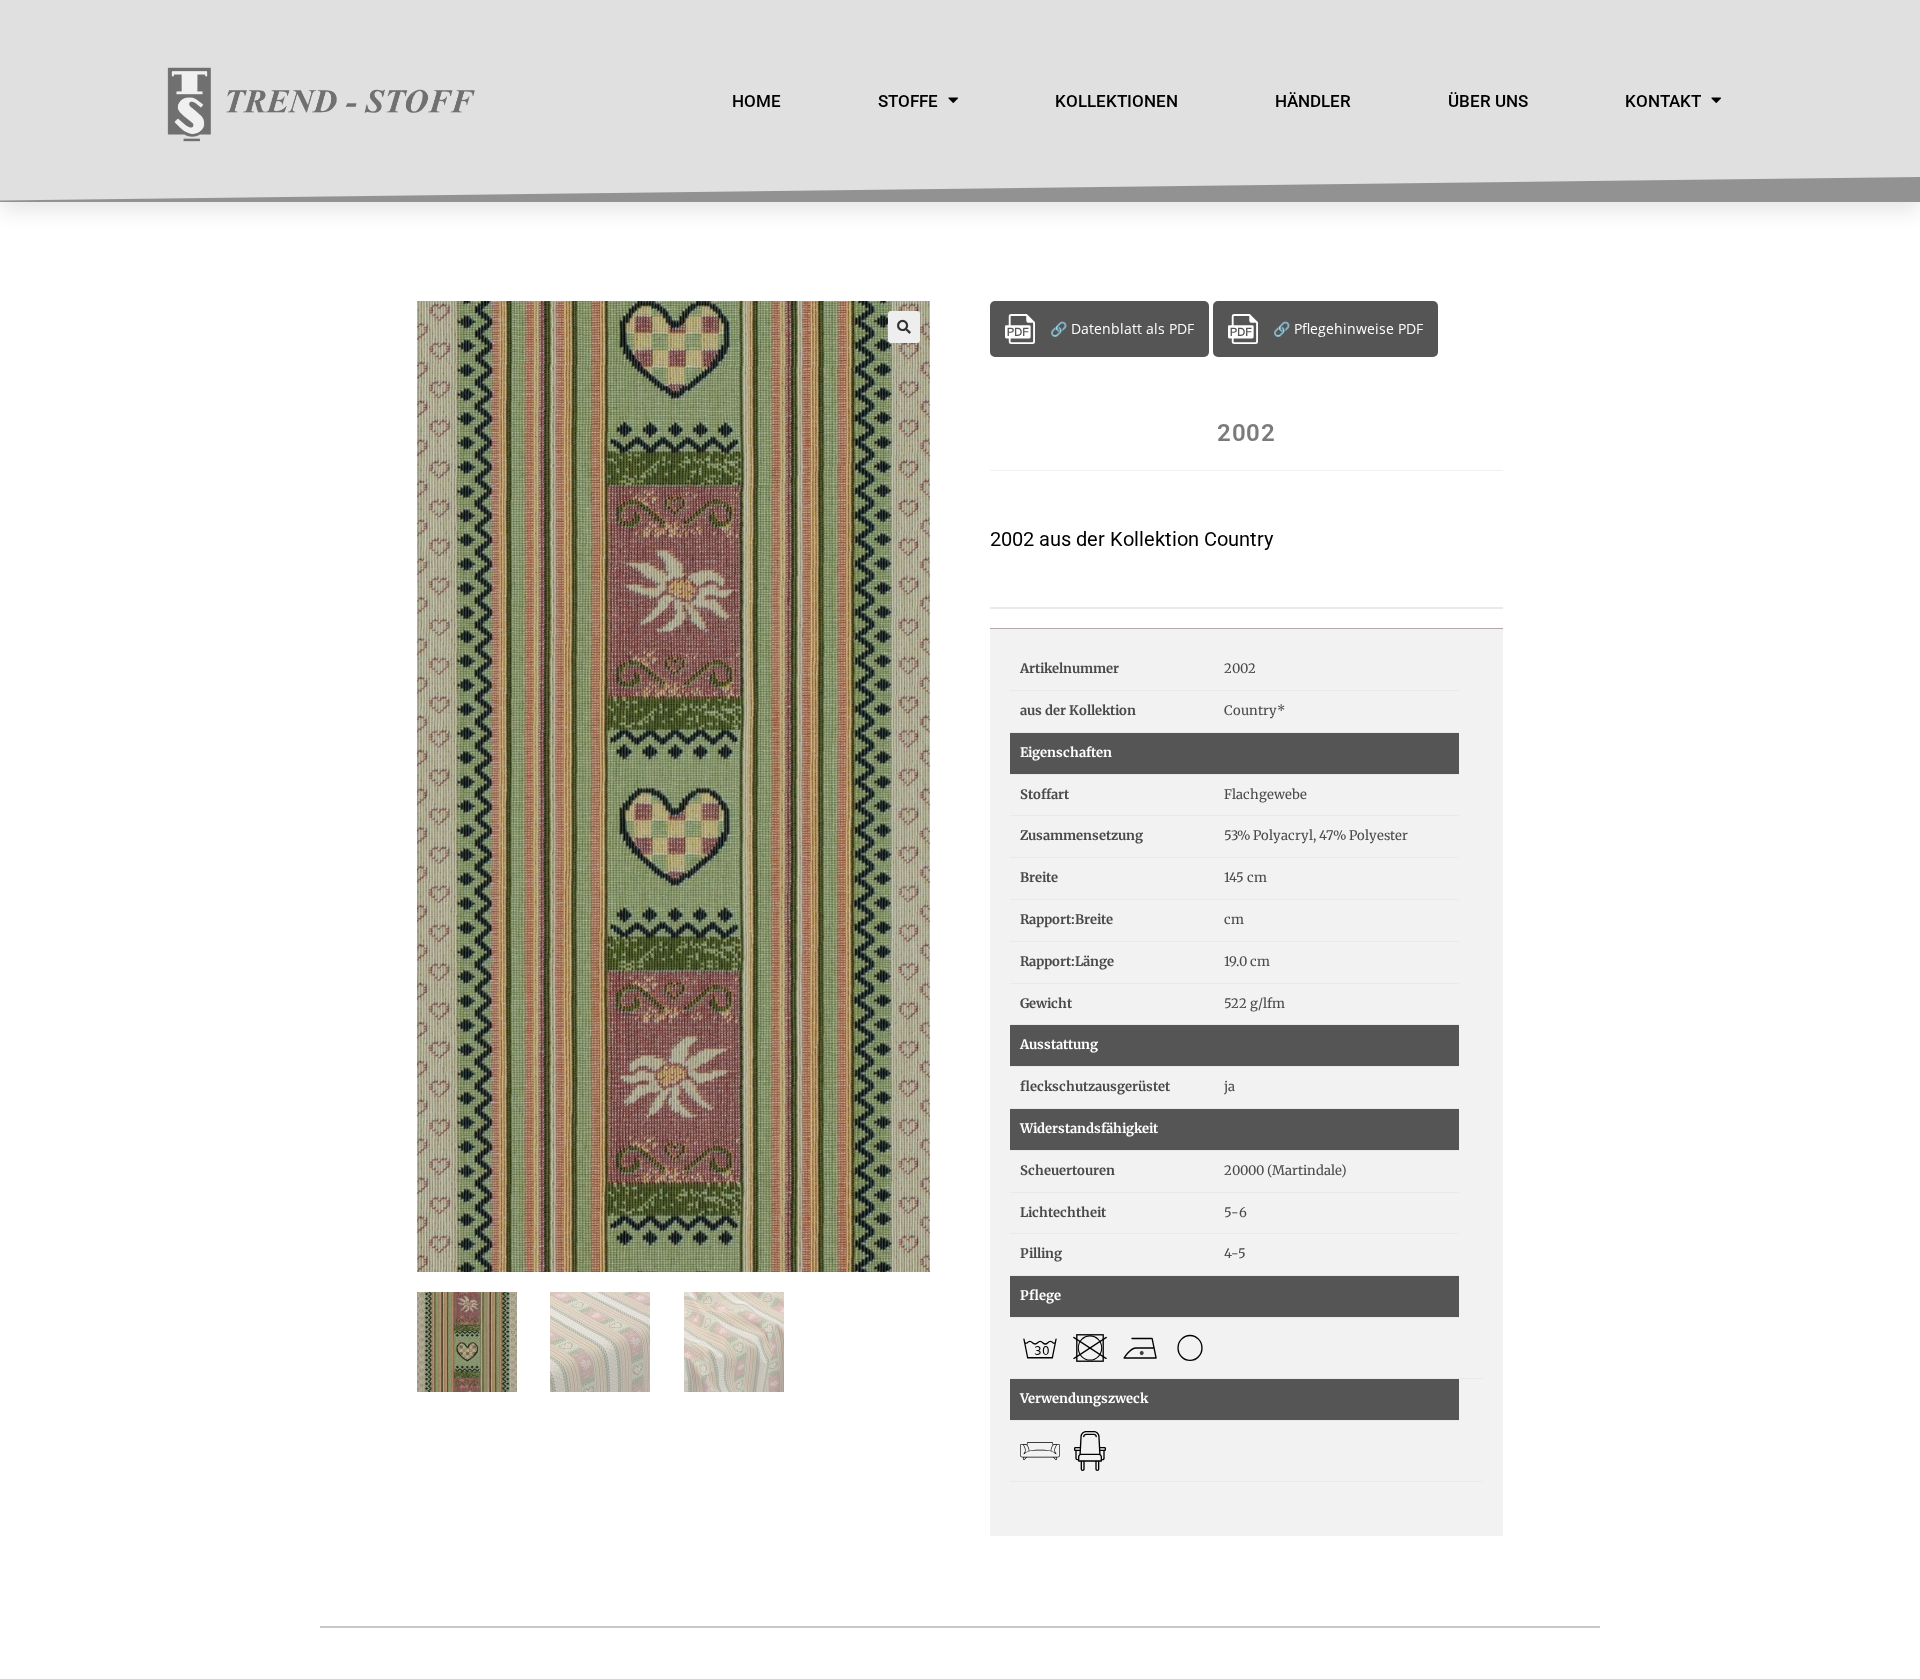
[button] (904, 327)
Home (756, 101)
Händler (1313, 101)
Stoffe (908, 101)
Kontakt (1663, 101)
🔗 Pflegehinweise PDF (1348, 328)
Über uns (1488, 101)
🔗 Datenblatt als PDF (1122, 328)
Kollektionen (1116, 101)
